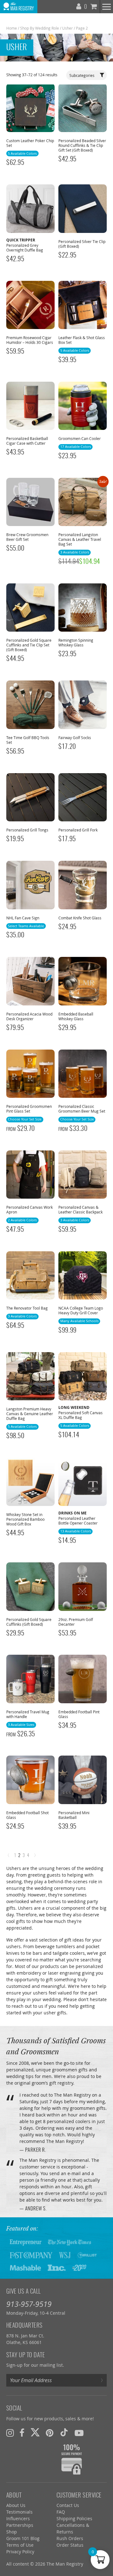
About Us (16, 2505)
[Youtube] (79, 2433)
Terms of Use (20, 2545)
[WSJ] (65, 2255)
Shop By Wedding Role (40, 28)
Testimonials (19, 2512)
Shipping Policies (74, 2518)
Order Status (70, 2545)
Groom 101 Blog (23, 2538)
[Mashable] (25, 2267)
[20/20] (79, 2267)
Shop (12, 2532)
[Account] (79, 5)
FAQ (61, 2512)
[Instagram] (10, 2433)
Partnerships (20, 2525)
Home (12, 28)
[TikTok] (64, 2433)
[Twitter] (35, 2433)
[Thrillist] (87, 2255)
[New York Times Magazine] (70, 2242)
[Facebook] (22, 2433)
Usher (67, 28)
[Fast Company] (31, 2255)
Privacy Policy (20, 2552)
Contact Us (68, 2505)
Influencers (18, 2518)
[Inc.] (57, 2267)
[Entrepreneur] (26, 2242)
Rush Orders (70, 2538)
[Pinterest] (50, 2433)
